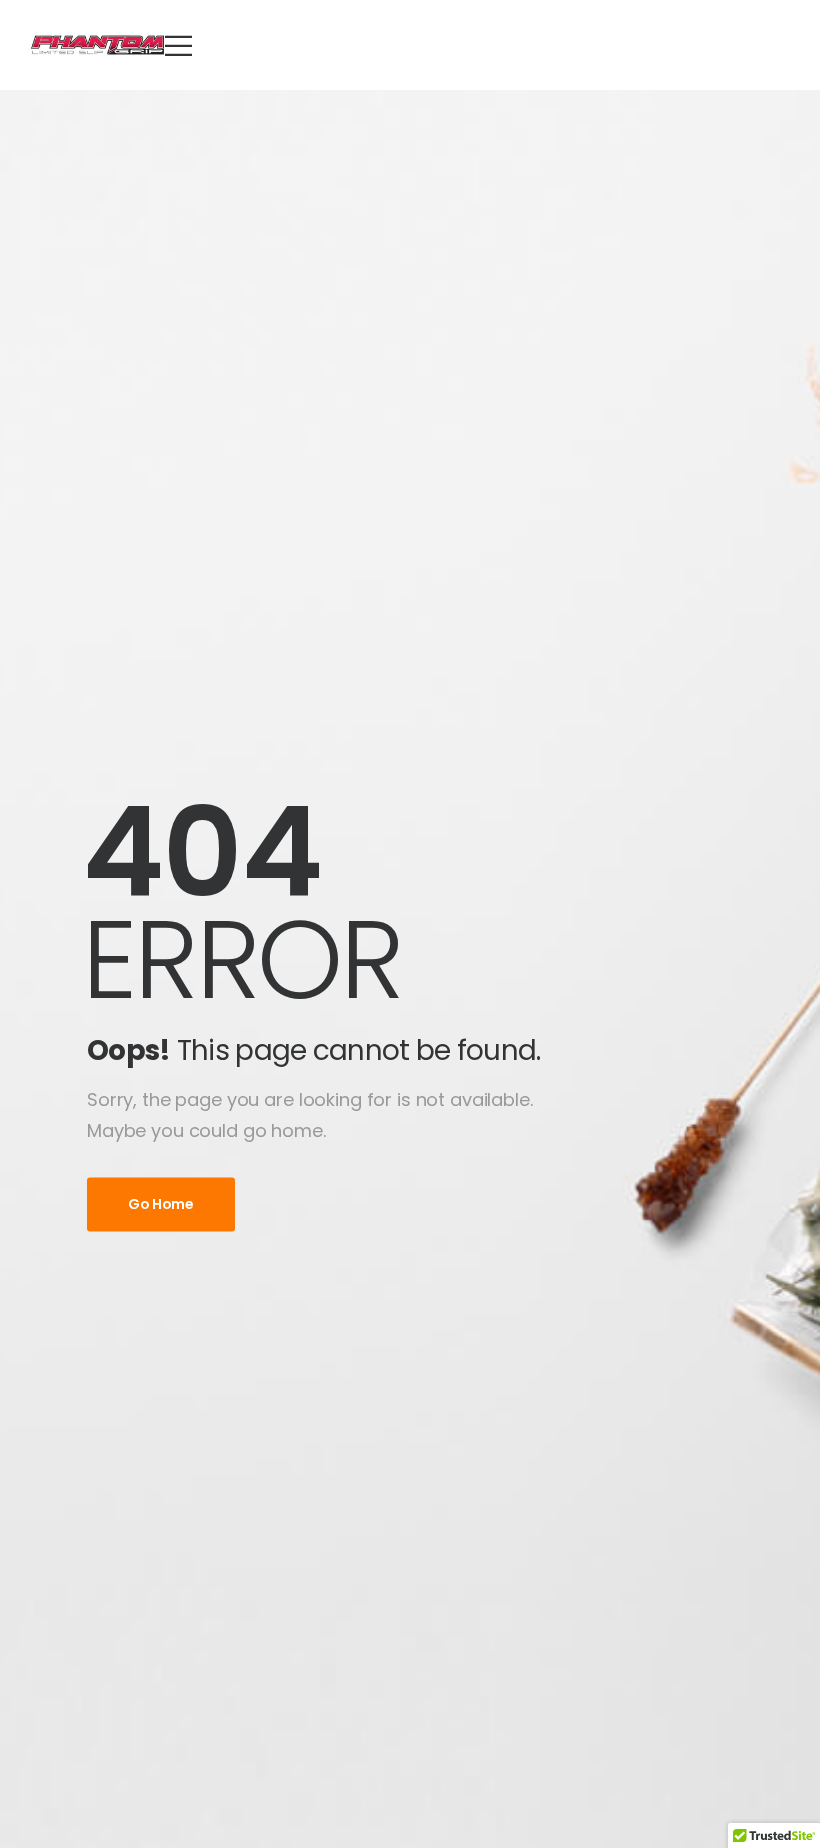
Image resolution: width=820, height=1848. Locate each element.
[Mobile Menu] (178, 45)
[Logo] (97, 45)
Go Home (161, 1204)
